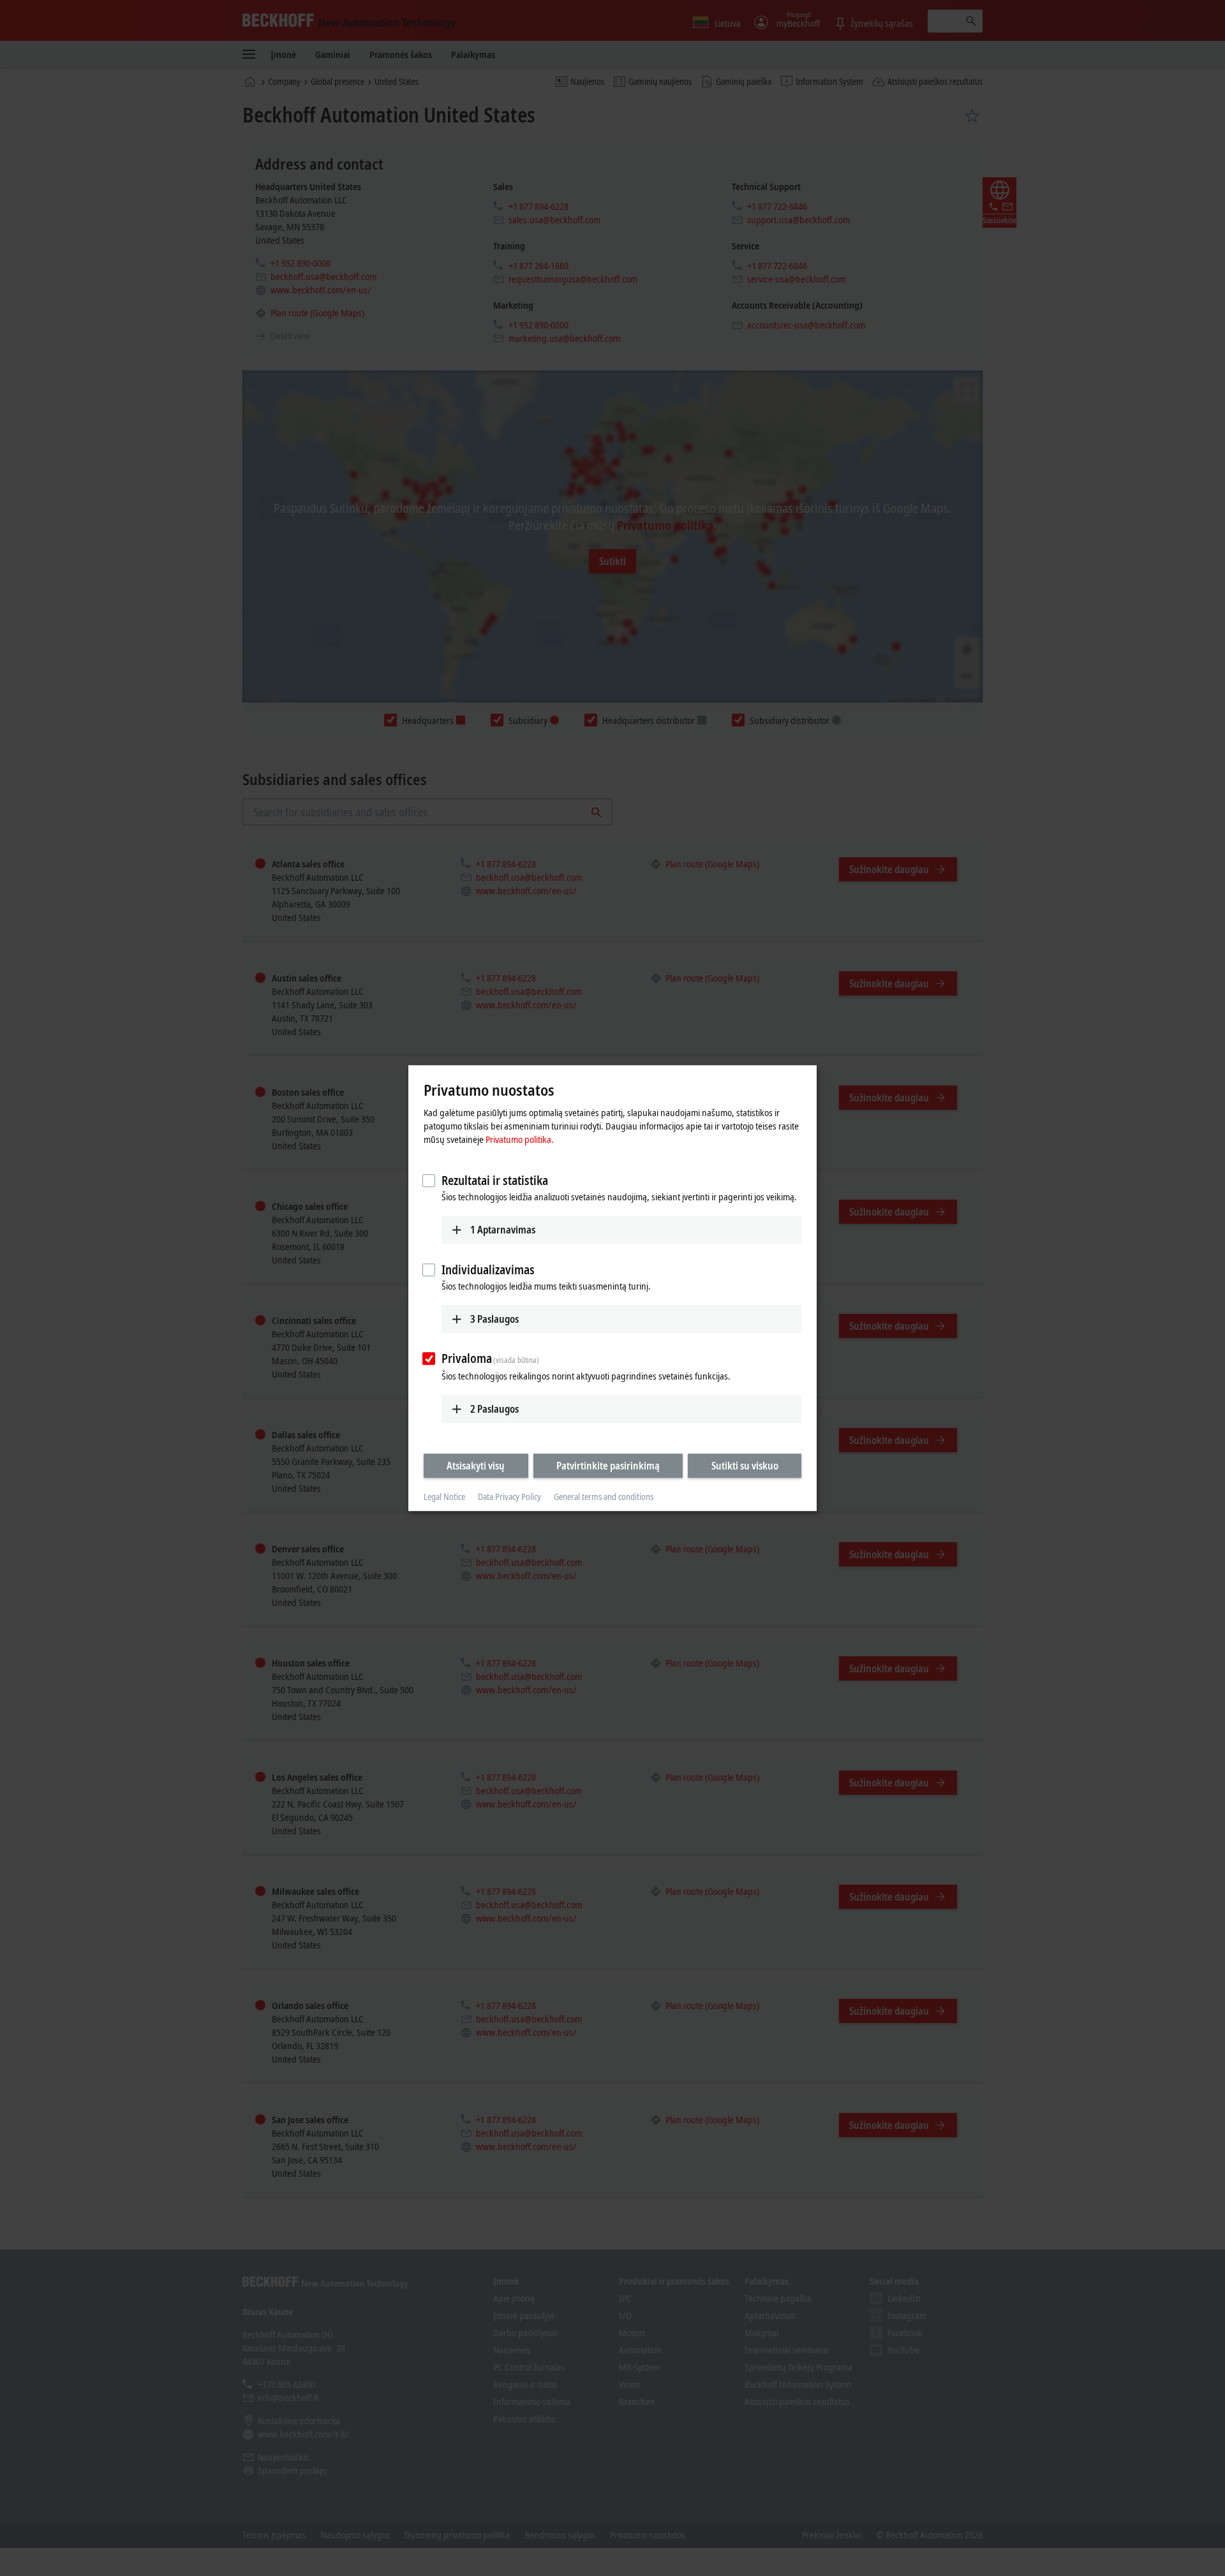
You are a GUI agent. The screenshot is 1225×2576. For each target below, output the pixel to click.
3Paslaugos (494, 1319)
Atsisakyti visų (476, 1466)
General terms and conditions (604, 1497)
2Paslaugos (494, 1409)
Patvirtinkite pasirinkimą (608, 1466)
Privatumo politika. (520, 1139)
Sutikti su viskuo (745, 1466)
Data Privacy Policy (509, 1497)
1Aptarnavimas (503, 1230)
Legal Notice (444, 1497)
